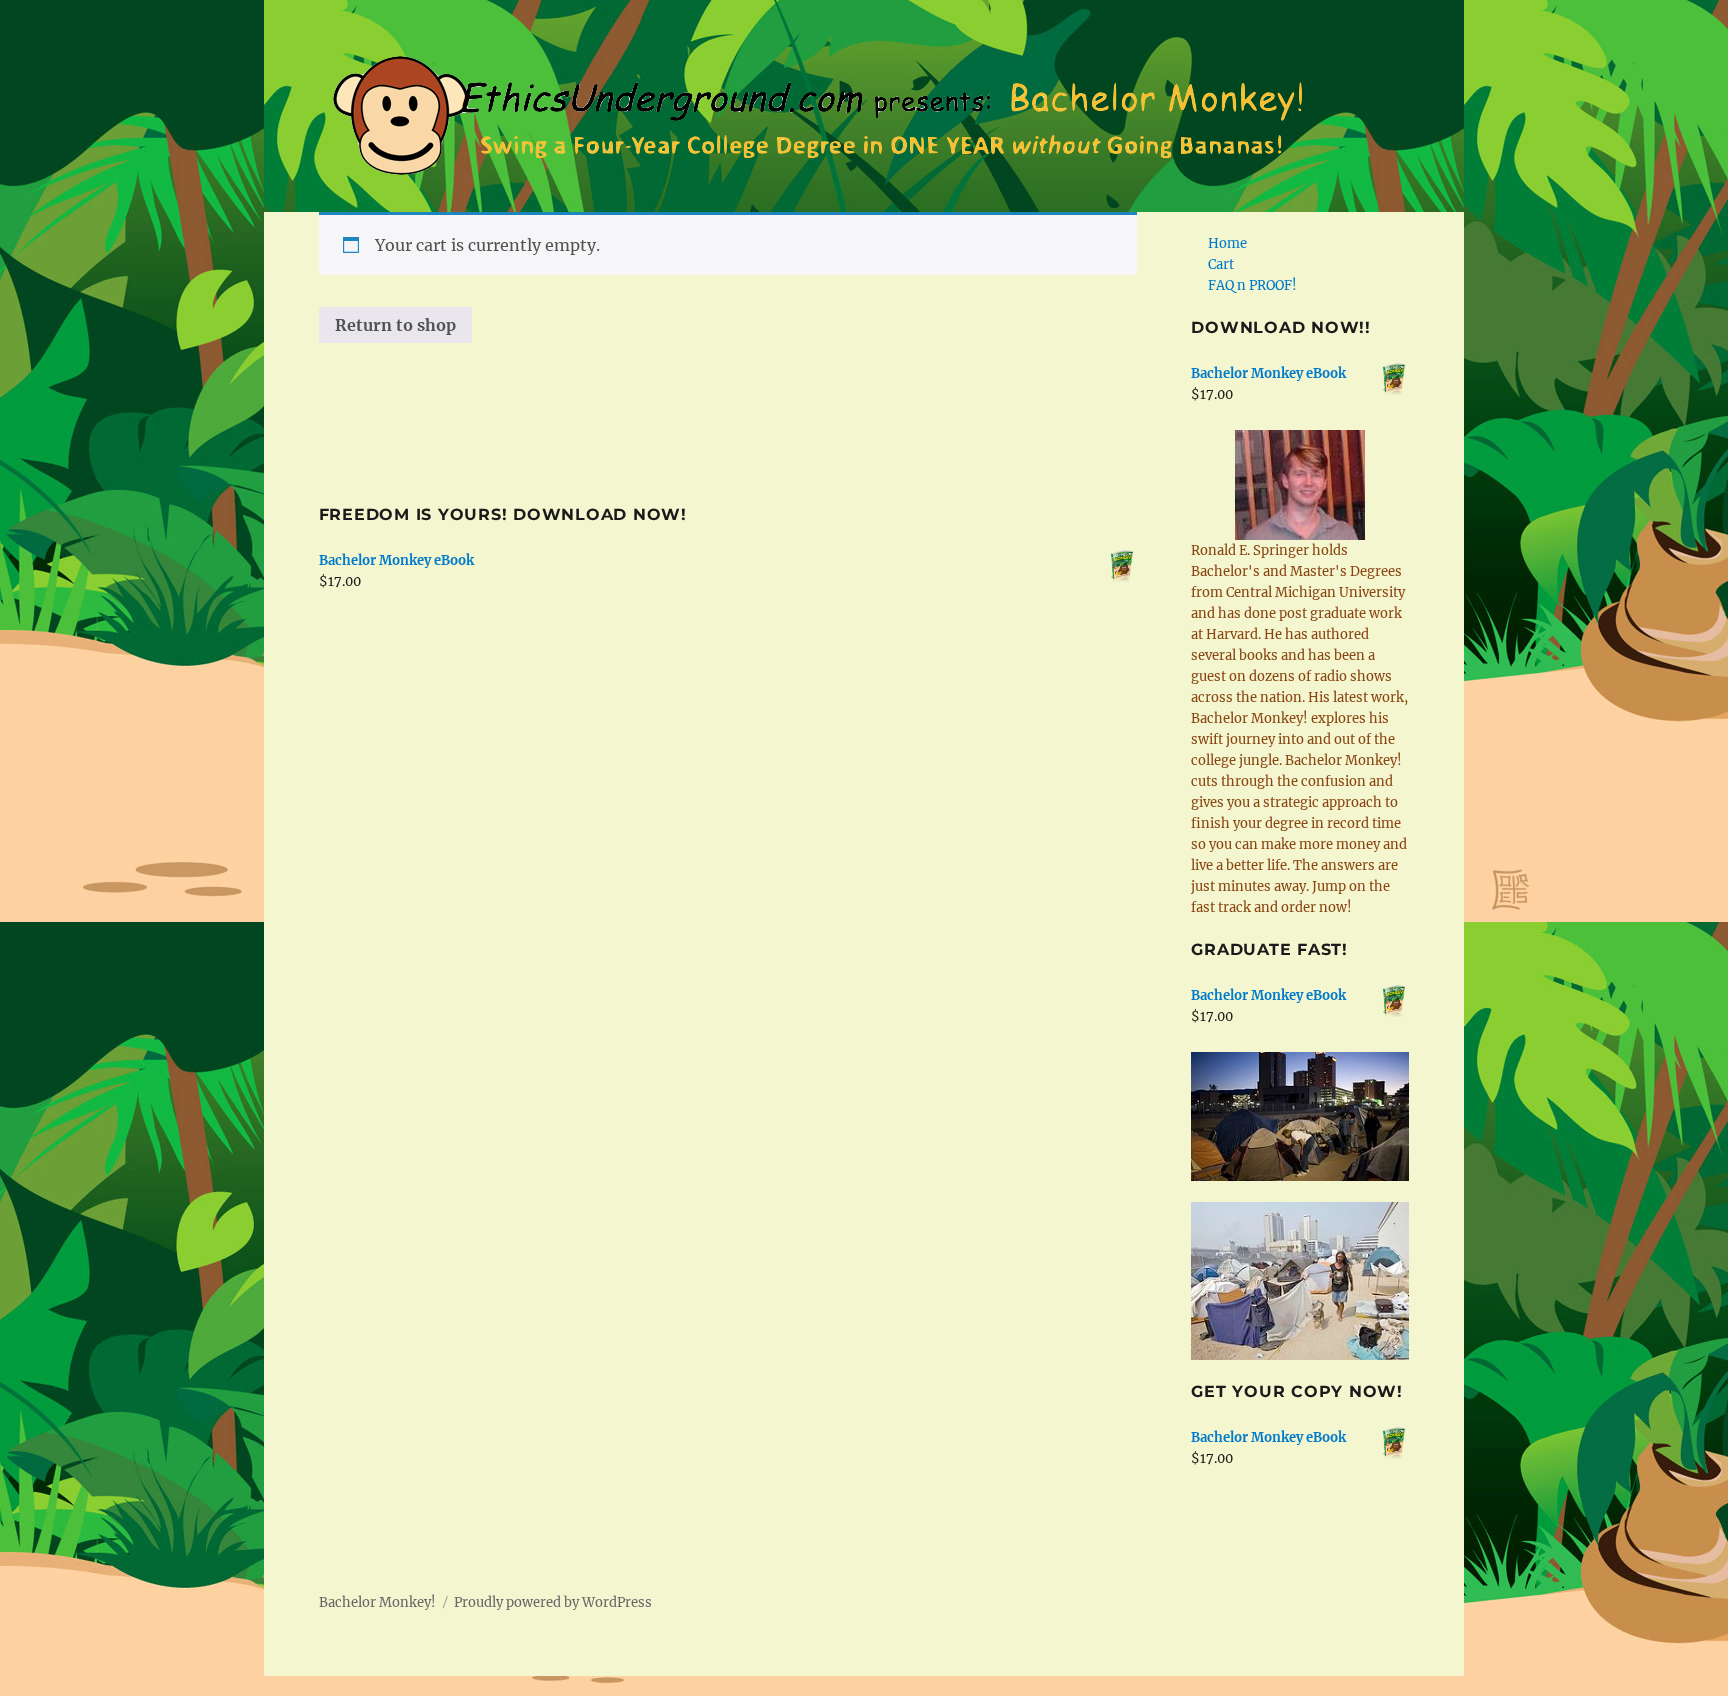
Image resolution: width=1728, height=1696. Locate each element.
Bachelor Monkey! (377, 1602)
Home (1227, 243)
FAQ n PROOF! (1252, 285)
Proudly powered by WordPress (553, 1602)
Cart (1221, 264)
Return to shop (395, 325)
